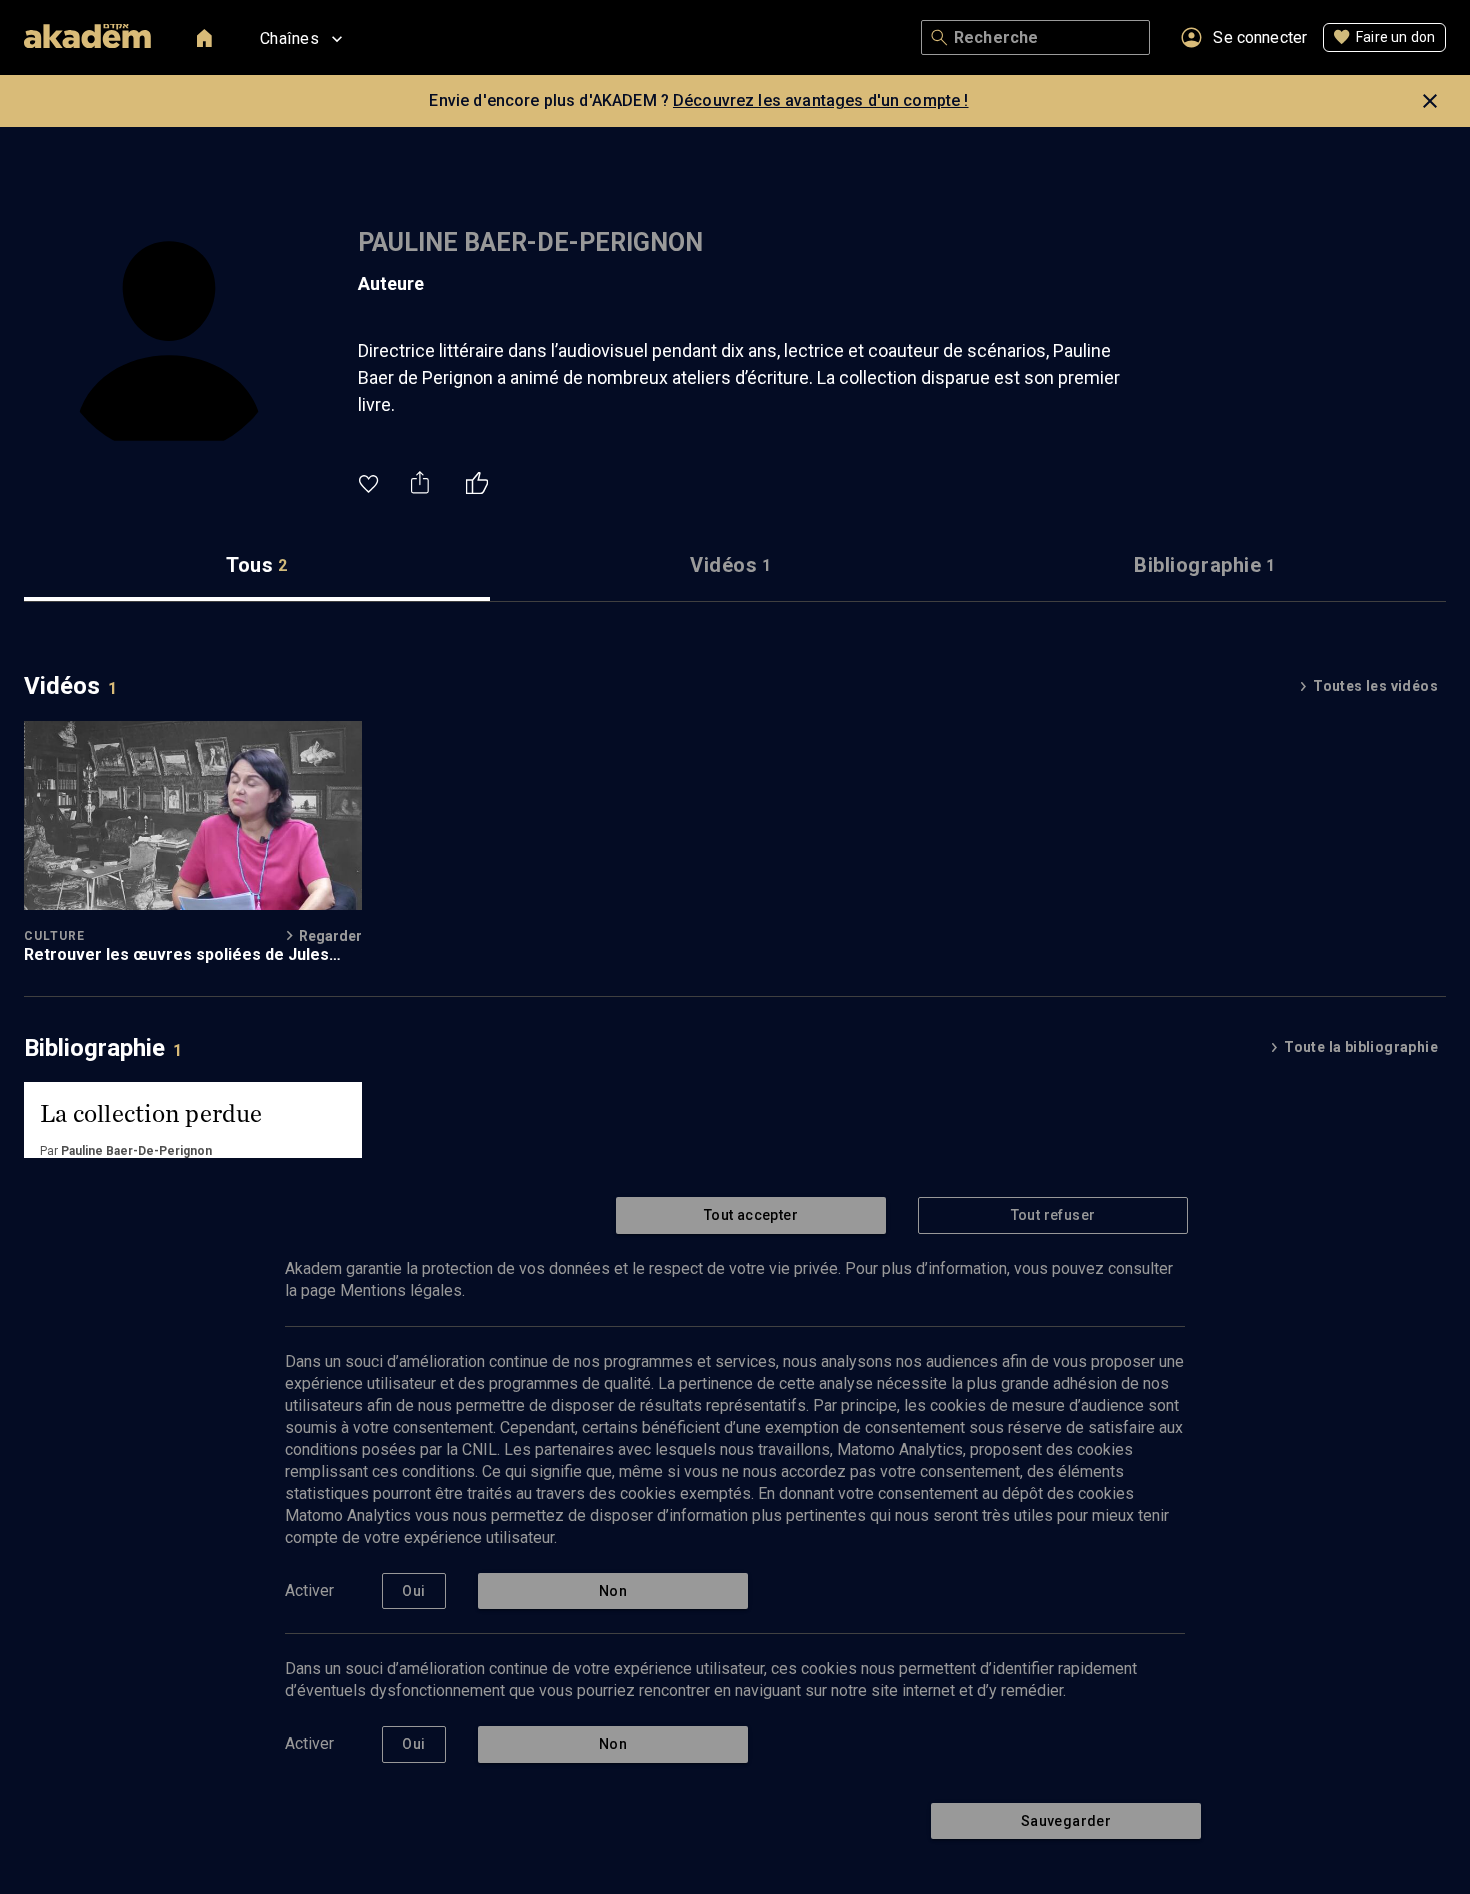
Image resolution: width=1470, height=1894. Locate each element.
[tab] (257, 565)
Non (613, 1591)
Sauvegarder (1066, 1821)
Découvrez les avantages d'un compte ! (821, 100)
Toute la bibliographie (1361, 1047)
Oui (413, 1591)
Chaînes (289, 38)
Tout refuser (1053, 1215)
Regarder (330, 936)
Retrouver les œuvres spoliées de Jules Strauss (176, 954)
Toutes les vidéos (1375, 686)
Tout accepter (751, 1215)
